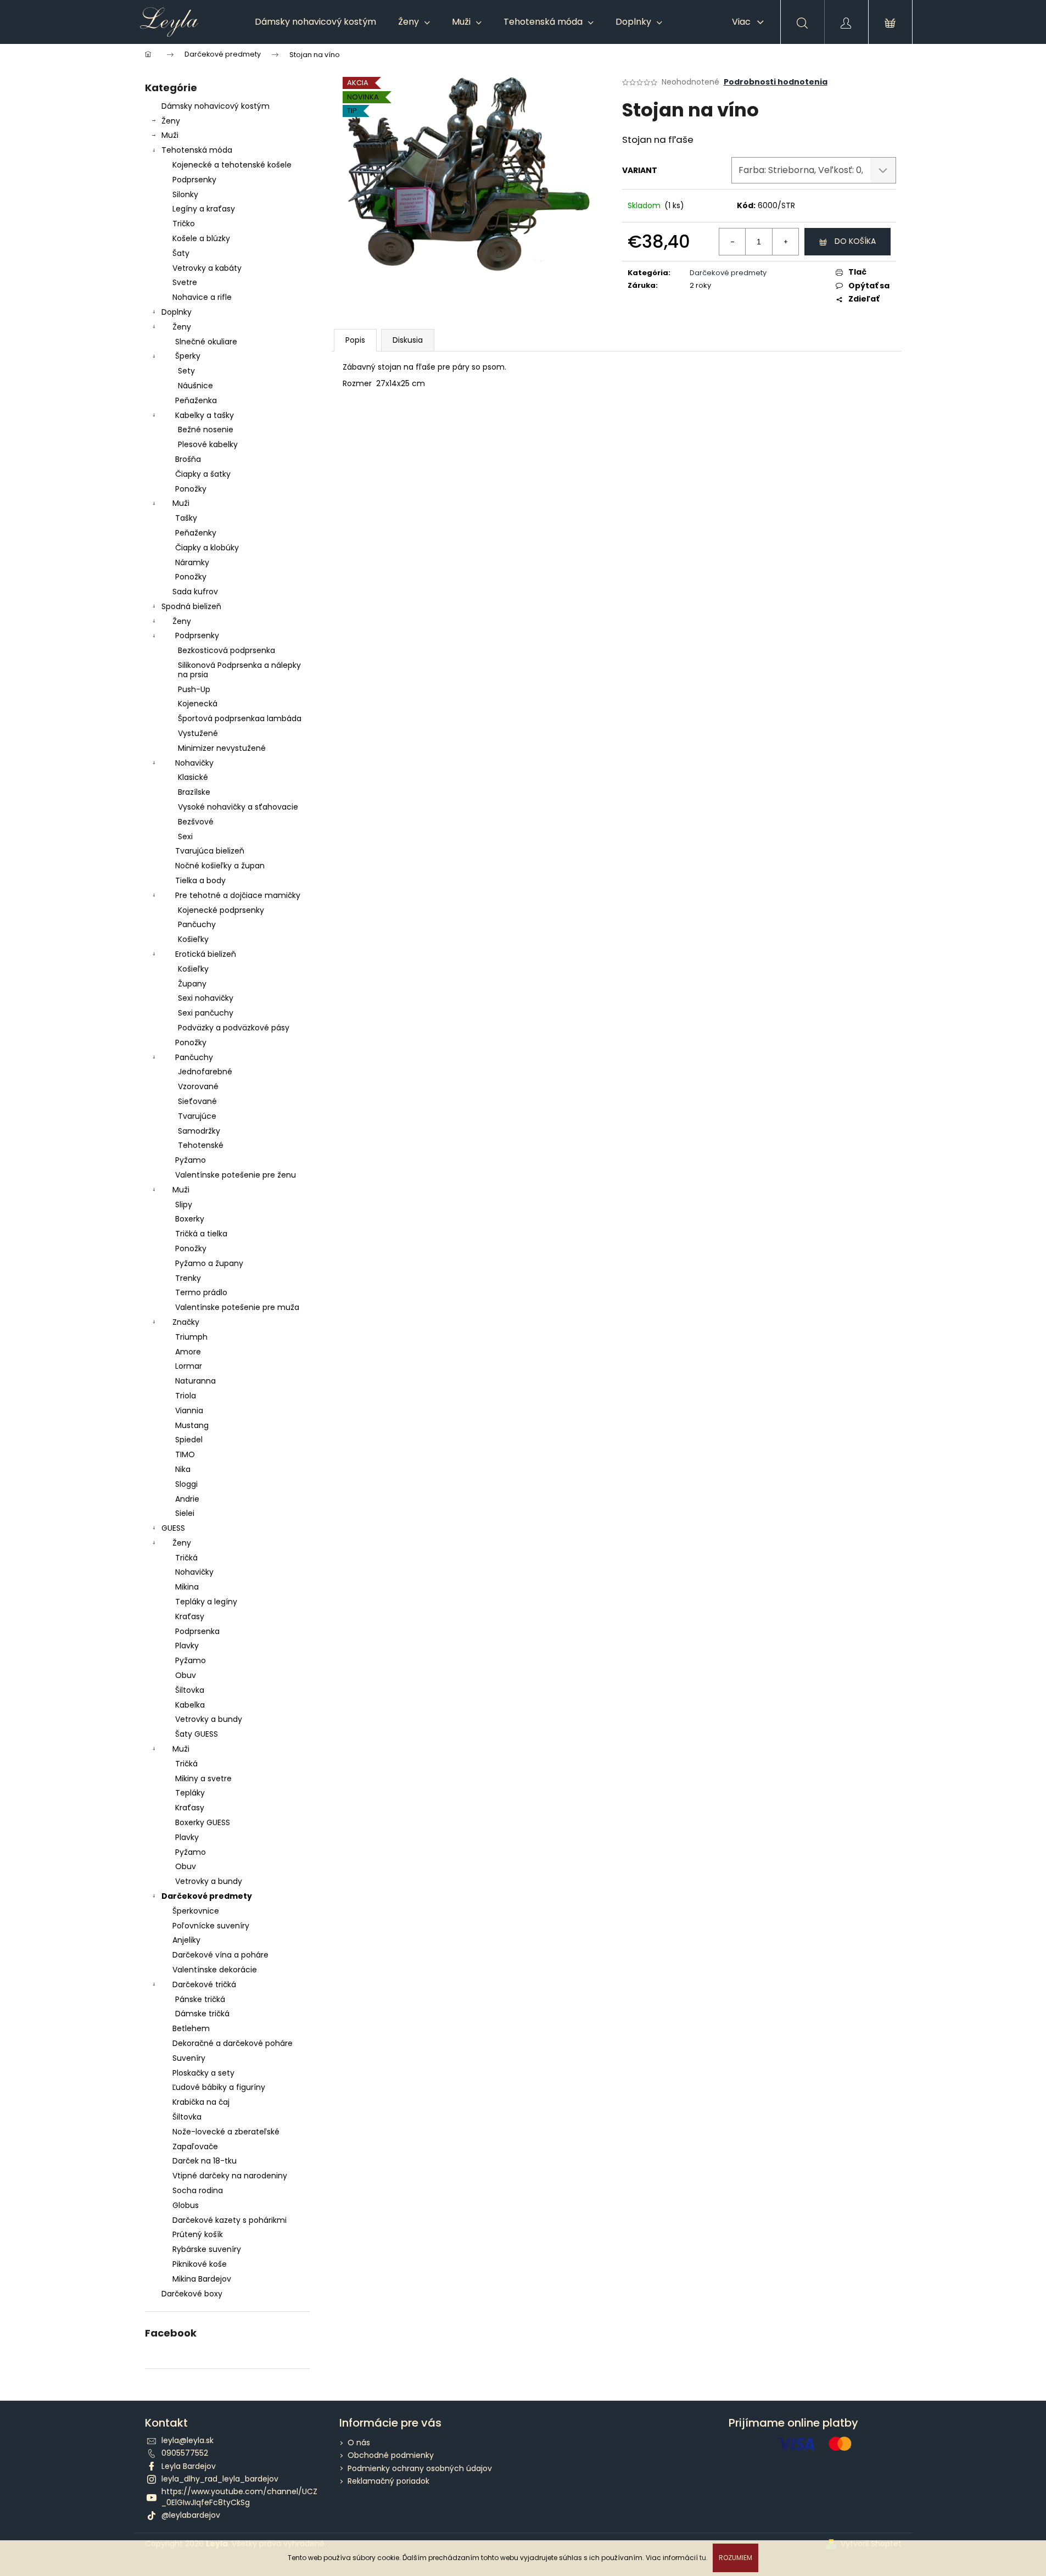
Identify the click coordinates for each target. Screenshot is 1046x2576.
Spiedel (189, 1440)
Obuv (186, 1675)
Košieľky (193, 939)
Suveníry (189, 2058)
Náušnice (195, 386)
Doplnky (177, 312)
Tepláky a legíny (206, 1602)
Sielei (185, 1513)
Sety (186, 371)
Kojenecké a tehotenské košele (232, 165)
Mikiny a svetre (203, 1778)
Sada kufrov (195, 592)
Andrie (187, 1499)
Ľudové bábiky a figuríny (219, 2087)
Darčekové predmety (207, 1896)
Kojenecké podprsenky (221, 910)
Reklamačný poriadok (388, 2481)
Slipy (184, 1205)
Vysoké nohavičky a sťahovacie (238, 807)
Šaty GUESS (197, 1734)
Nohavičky (194, 763)
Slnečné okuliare (206, 342)
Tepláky (190, 1793)
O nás (359, 2443)
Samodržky (199, 1131)
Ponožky (191, 489)
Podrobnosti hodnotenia (776, 82)
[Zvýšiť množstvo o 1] (785, 242)
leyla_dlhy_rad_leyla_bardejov (220, 2479)
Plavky (187, 1646)
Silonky (185, 194)
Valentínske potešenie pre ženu (236, 1175)
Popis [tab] (355, 340)
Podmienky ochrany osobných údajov (420, 2468)
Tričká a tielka (201, 1234)
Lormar (189, 1366)
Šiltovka (190, 1690)
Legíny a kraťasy (204, 209)
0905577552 (185, 2453)
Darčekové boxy (192, 2294)
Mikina (187, 1587)
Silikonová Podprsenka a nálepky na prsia (239, 670)
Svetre (185, 282)
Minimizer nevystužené (222, 748)
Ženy (171, 121)
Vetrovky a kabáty (207, 268)
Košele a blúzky (201, 238)
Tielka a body (200, 880)
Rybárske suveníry (207, 2249)
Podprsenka (197, 1631)
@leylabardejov (191, 2515)
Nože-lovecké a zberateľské (226, 2132)
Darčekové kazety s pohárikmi (230, 2220)
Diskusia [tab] (408, 340)
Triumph (191, 1337)
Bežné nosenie (206, 430)
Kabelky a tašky (205, 415)
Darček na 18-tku (205, 2161)
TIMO (185, 1454)
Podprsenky (194, 180)
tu (703, 2558)
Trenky (188, 1278)
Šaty (181, 253)
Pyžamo (191, 1160)
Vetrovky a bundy (209, 1719)
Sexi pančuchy (206, 1013)
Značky (186, 1322)
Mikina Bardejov (202, 2279)
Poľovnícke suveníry (211, 1926)
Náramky (192, 562)
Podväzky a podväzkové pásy (234, 1028)
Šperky (188, 356)
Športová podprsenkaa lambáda (240, 718)
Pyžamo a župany (209, 1263)
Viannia (189, 1410)
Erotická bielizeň (206, 954)
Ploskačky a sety (203, 2073)
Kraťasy (190, 1616)
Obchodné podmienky (391, 2455)
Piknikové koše (200, 2264)
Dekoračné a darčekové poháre (233, 2043)
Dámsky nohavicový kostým (216, 106)
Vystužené (198, 733)
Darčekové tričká (204, 1984)
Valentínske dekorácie (215, 1970)
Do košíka (855, 241)
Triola (186, 1396)
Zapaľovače (195, 2146)
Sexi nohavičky (206, 998)
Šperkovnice (196, 1911)
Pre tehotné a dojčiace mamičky (238, 895)
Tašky (186, 518)
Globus (186, 2205)
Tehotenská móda (197, 150)
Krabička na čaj (201, 2102)
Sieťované (197, 1101)
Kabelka (190, 1705)
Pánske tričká (200, 1999)
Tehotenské (201, 1145)
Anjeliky (186, 1940)
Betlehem (191, 2028)
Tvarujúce (197, 1116)
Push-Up (194, 689)
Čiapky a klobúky (207, 548)
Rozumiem (735, 2558)
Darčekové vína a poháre (220, 1955)
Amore (188, 1352)
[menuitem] (315, 22)
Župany (192, 984)
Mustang (192, 1425)
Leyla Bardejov (189, 2466)
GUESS (173, 1528)
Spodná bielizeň (191, 606)
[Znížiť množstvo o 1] (732, 242)
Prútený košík (198, 2234)
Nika (183, 1469)
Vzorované (198, 1086)
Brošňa (188, 459)
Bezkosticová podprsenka (226, 650)
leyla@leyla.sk (188, 2440)
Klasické (193, 777)
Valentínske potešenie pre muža (237, 1307)
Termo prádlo (201, 1292)
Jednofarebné (205, 1072)
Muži (170, 135)
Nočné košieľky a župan (220, 866)
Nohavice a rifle (202, 297)
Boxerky (190, 1219)
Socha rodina (198, 2190)
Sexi (185, 837)
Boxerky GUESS (203, 1822)
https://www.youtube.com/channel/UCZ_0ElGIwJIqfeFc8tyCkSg (239, 2497)
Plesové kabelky (208, 444)
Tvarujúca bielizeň (210, 851)
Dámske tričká (202, 2014)
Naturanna (195, 1381)
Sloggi (186, 1484)
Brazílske (194, 792)
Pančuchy (197, 924)
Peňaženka (196, 400)
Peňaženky (196, 533)
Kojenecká (198, 704)
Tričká (186, 1558)
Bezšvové (196, 822)
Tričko (184, 224)
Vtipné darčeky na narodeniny (230, 2176)
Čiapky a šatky (203, 474)
